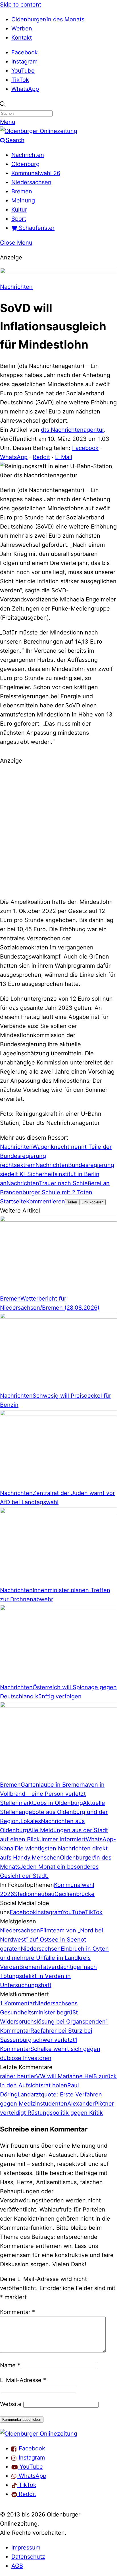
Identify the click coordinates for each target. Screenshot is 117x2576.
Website (11, 2404)
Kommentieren (46, 1201)
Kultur (19, 210)
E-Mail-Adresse (23, 2380)
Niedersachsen (31, 182)
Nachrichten (28, 155)
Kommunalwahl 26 (36, 173)
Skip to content (21, 5)
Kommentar (17, 2312)
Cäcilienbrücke (75, 1894)
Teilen (72, 1202)
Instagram (24, 62)
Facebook (25, 52)
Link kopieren (92, 1202)
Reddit (41, 457)
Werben (22, 28)
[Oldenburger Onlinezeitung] (39, 2434)
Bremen (22, 191)
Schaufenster (36, 228)
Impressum (26, 2548)
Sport (19, 219)
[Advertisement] (58, 830)
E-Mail (64, 457)
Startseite (13, 1201)
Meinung (23, 200)
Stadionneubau (34, 1894)
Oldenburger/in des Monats (48, 19)
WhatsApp (25, 89)
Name (10, 2365)
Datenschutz (28, 2557)
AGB (17, 2566)
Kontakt (22, 38)
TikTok (20, 80)
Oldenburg (25, 164)
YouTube (23, 71)
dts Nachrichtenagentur (72, 430)
